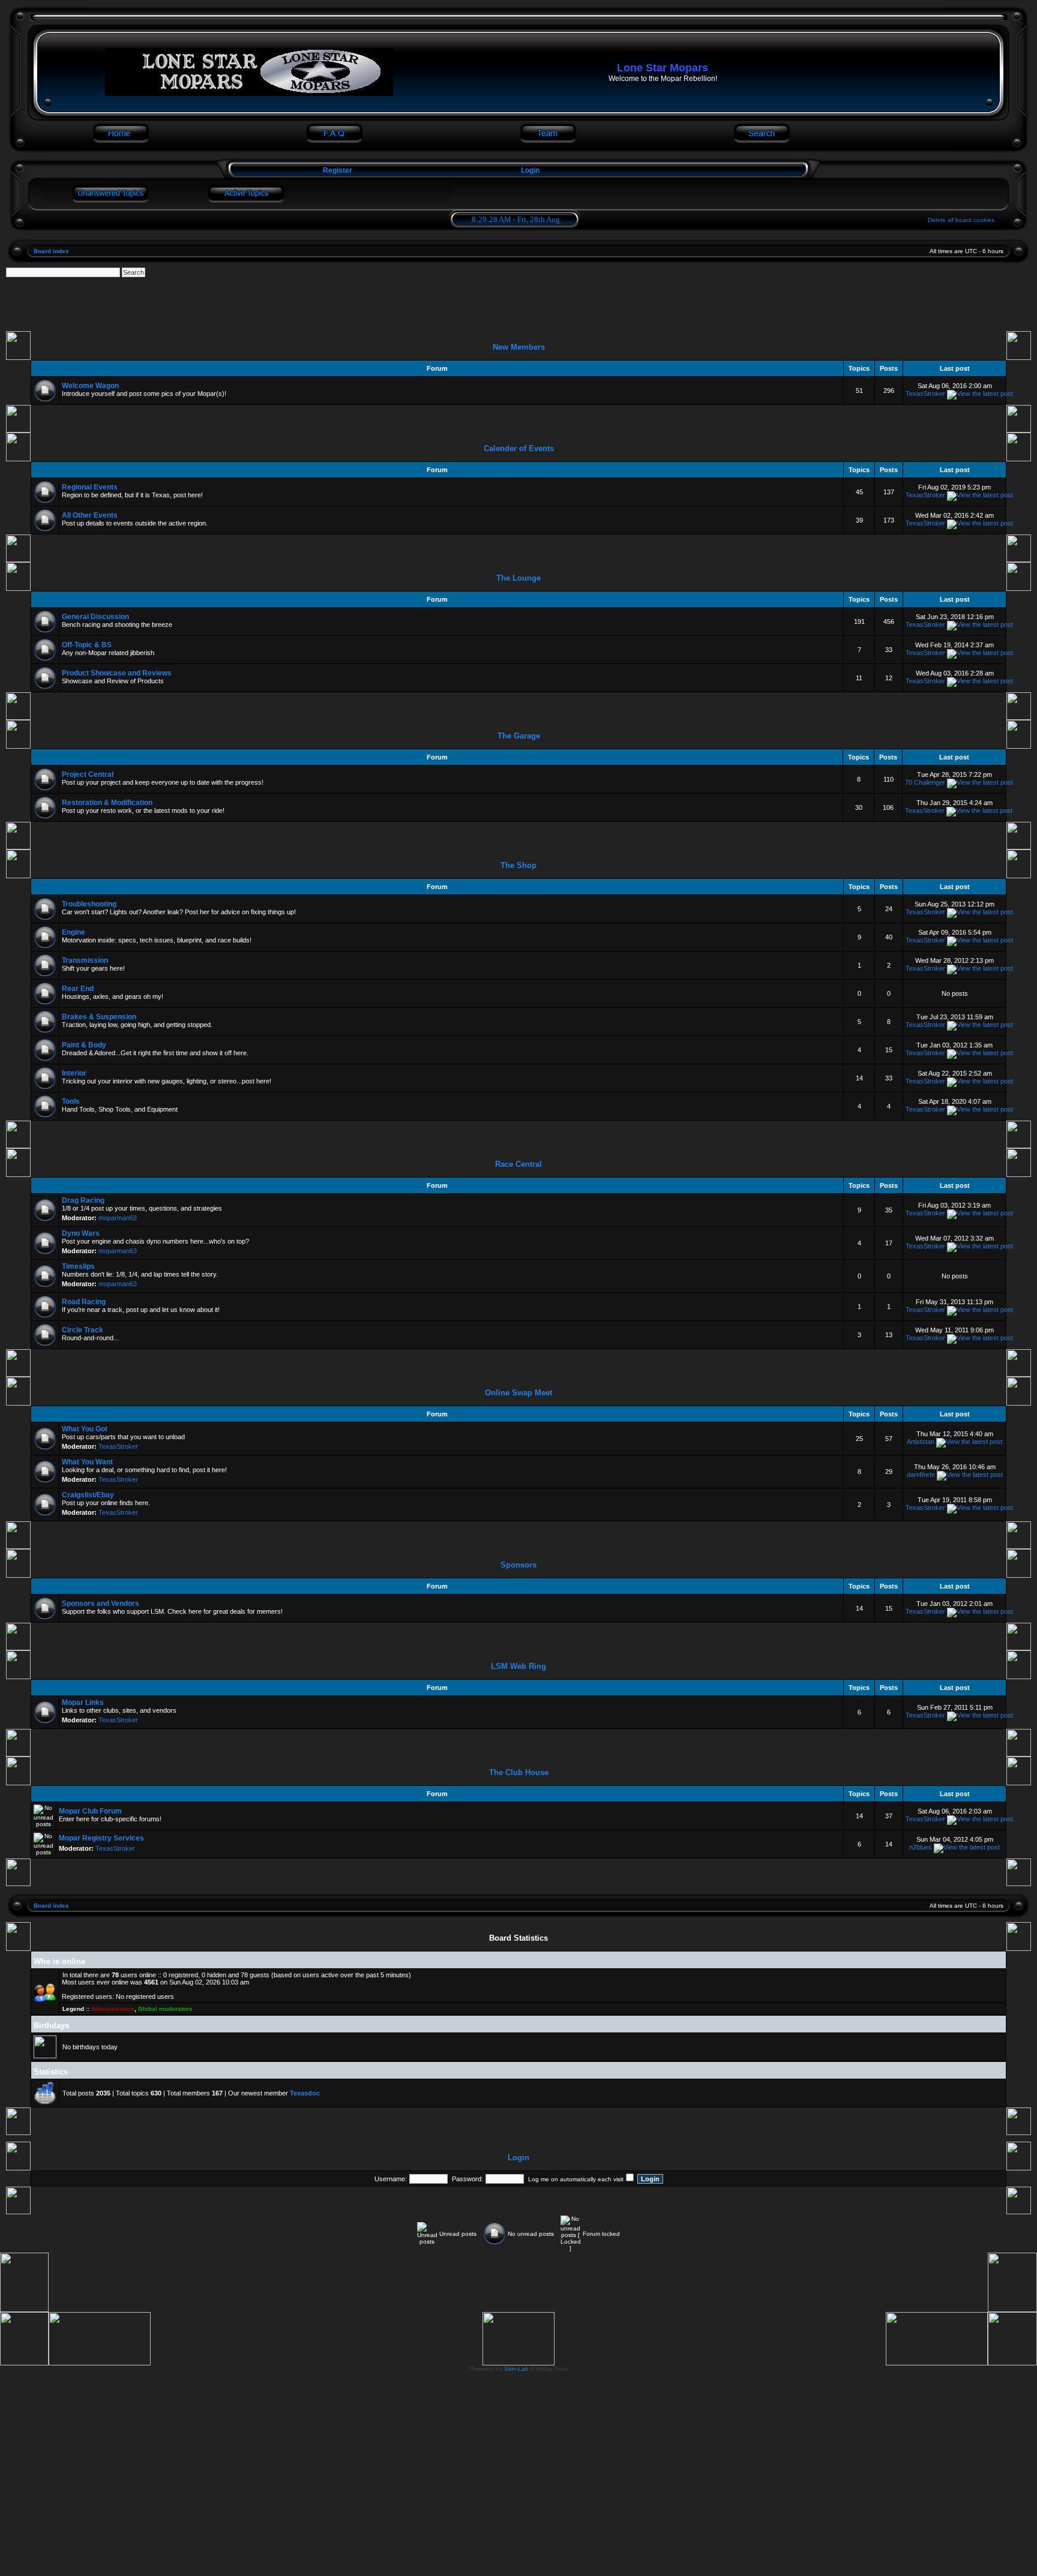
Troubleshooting (89, 904)
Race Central (518, 1164)
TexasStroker (925, 394)
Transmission (85, 960)
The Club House (519, 1772)
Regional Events (90, 487)
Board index (51, 251)
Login (530, 170)
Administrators (113, 2009)
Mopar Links (83, 1703)
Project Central (88, 774)
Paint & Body (84, 1045)
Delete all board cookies (961, 220)
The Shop (518, 865)
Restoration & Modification (107, 803)
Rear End (78, 989)
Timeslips (78, 1266)
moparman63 (118, 1218)
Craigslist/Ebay (88, 1495)
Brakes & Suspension (99, 1017)
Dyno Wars (81, 1233)
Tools (71, 1101)
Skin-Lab (516, 2369)
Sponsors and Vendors (101, 1604)
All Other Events (90, 515)
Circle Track (83, 1330)
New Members (519, 347)
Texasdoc (305, 2093)
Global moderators (165, 2009)
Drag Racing (83, 1200)
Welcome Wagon (90, 386)
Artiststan (921, 1442)
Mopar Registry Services (101, 1838)
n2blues (921, 1847)
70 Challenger (925, 782)
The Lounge (518, 578)
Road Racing (84, 1302)
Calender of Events (519, 448)
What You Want (87, 1462)
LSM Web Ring (518, 1666)
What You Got (85, 1429)
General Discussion (95, 617)
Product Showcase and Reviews (117, 673)
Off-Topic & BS (87, 645)
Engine (74, 932)
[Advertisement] (518, 304)
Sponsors (518, 1565)
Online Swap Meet (518, 1393)
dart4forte (921, 1475)
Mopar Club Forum (90, 1811)
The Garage (519, 736)
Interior (74, 1073)
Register (337, 170)
